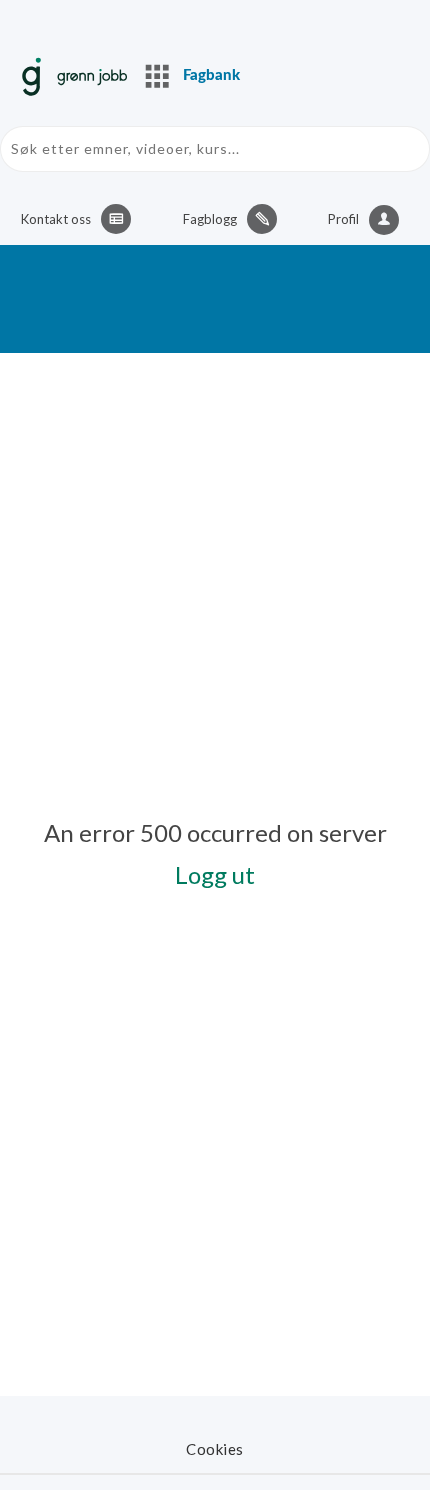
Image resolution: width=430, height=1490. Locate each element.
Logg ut (215, 874)
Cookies (215, 1449)
